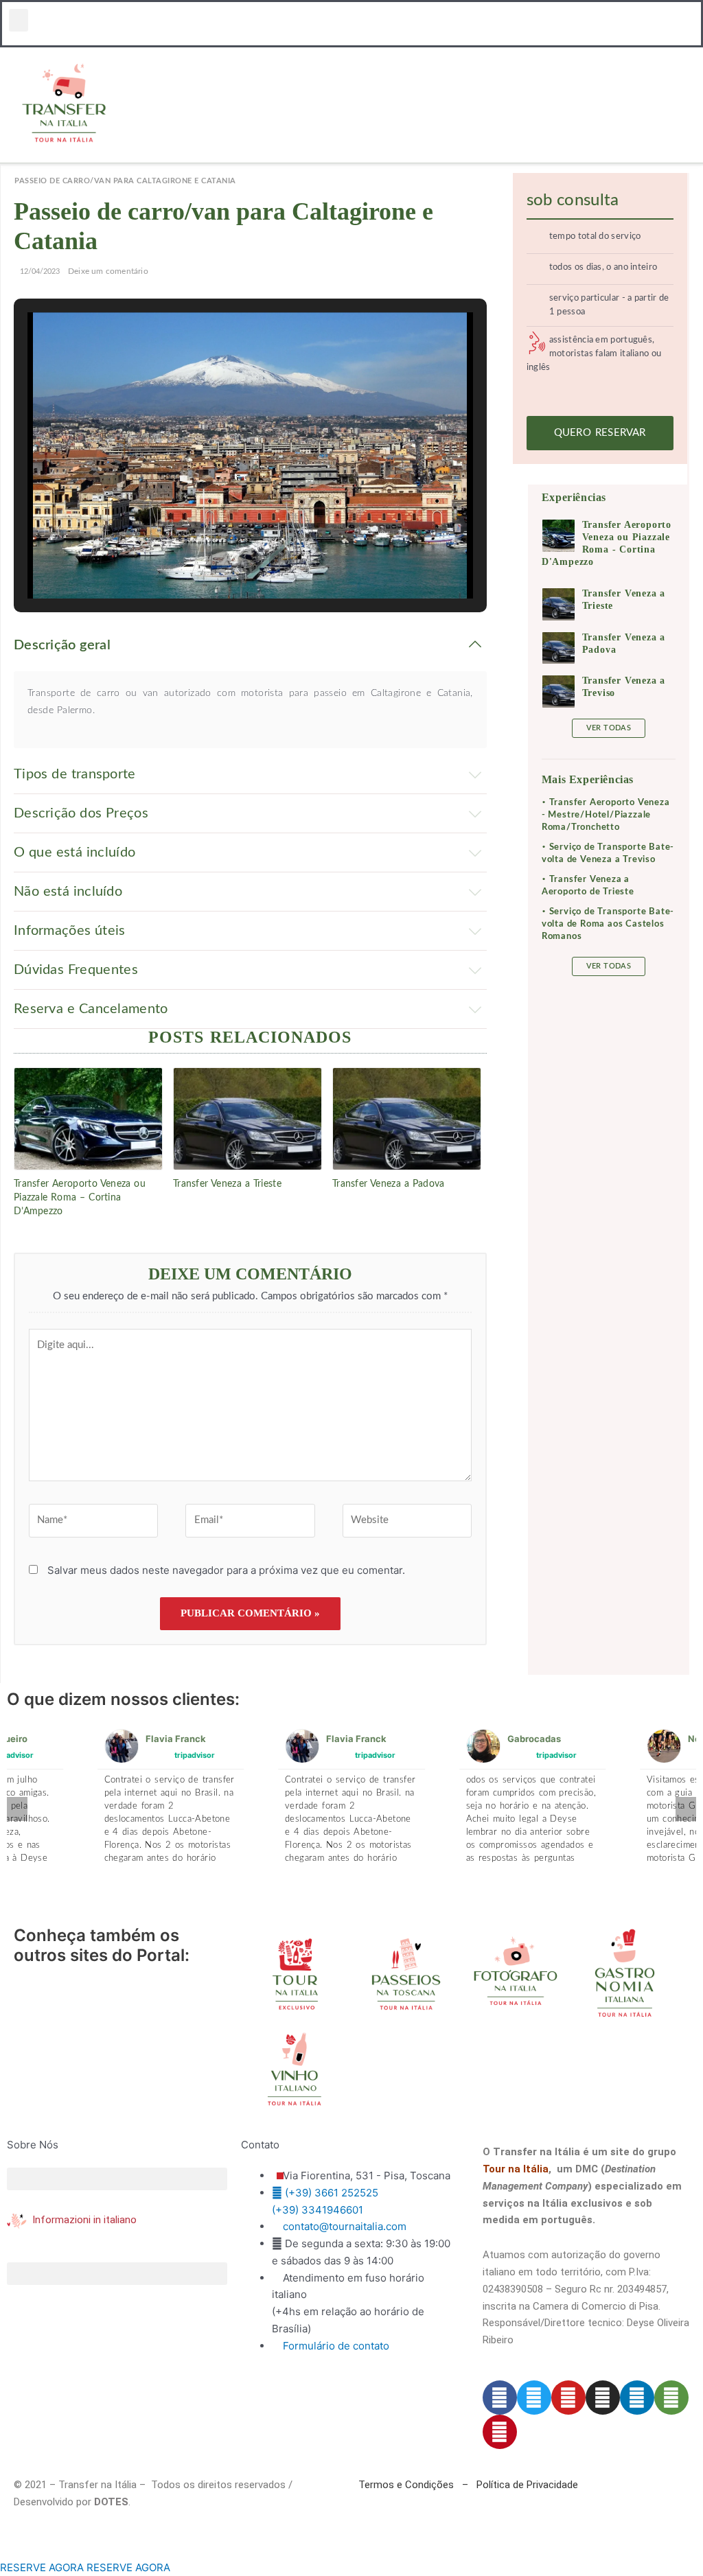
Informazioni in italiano (84, 2220)
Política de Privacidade (527, 2485)
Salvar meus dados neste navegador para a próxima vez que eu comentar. (226, 1570)
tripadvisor (195, 1754)
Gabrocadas (354, 1739)
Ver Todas (609, 728)
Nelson (523, 1739)
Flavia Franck (176, 1739)
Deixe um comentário (108, 271)
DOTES (111, 2502)
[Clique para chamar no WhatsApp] (4, 2550)
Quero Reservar (600, 433)
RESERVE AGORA (42, 2567)
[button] (19, 20)
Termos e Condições (406, 2485)
